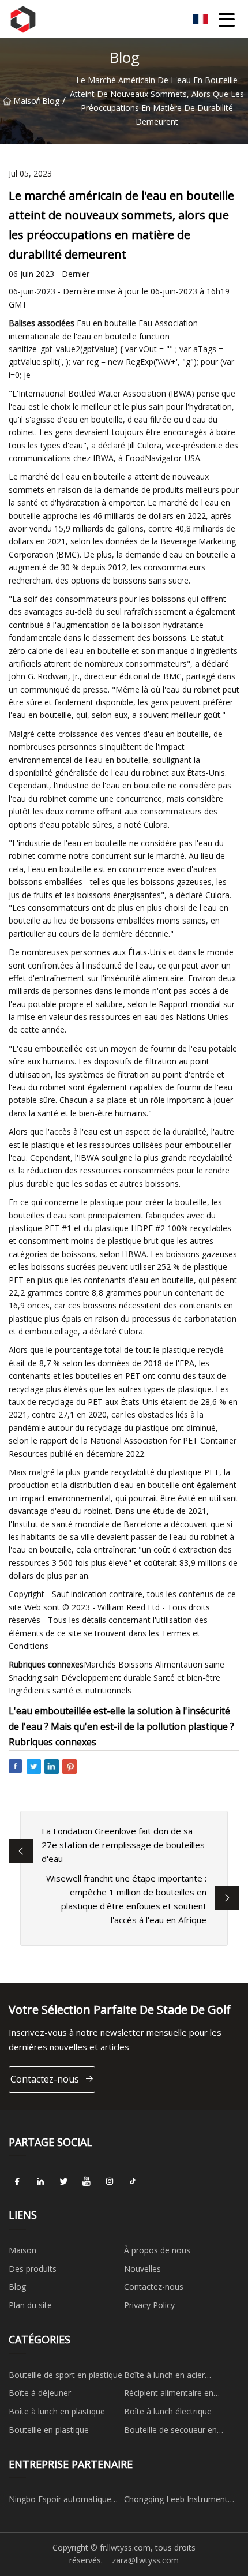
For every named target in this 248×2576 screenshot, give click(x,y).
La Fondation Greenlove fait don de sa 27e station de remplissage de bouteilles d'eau (123, 1845)
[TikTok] (133, 2181)
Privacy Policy (149, 2305)
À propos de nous (157, 2250)
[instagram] (110, 2181)
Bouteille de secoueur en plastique (170, 2432)
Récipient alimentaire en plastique (169, 2395)
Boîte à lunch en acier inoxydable (164, 2377)
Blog (51, 101)
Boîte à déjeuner (40, 2393)
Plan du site (30, 2305)
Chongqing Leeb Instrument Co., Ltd (176, 2501)
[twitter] (63, 2181)
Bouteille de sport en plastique (65, 2375)
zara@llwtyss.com (145, 2560)
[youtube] (87, 2181)
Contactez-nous (45, 2079)
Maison (25, 101)
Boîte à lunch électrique (168, 2411)
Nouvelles (142, 2269)
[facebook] (17, 2181)
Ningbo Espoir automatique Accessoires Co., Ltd (60, 2501)
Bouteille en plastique (49, 2430)
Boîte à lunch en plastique (57, 2411)
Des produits (33, 2269)
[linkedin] (40, 2181)
